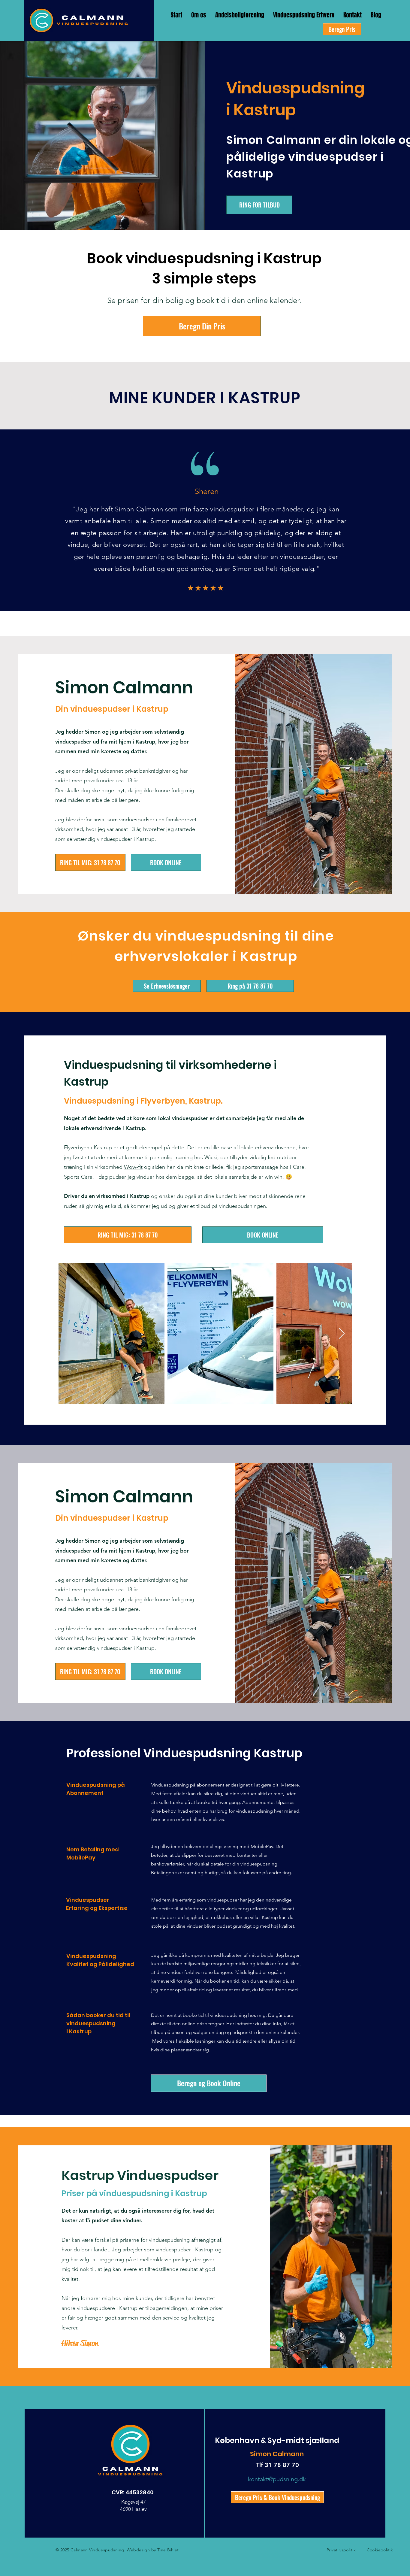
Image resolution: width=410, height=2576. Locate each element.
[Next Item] (342, 1334)
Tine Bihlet (168, 2550)
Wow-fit (133, 1167)
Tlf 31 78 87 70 (277, 2465)
